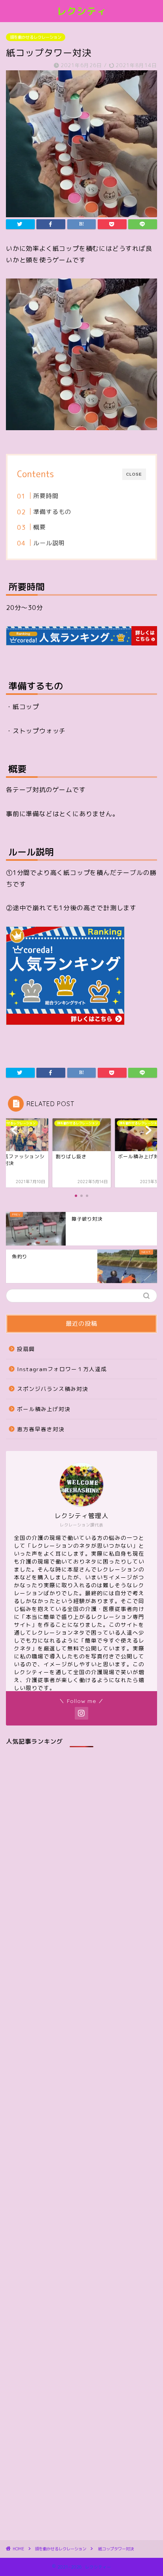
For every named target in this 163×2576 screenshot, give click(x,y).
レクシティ (82, 11)
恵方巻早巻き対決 (41, 1429)
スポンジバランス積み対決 (53, 1389)
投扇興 (26, 1349)
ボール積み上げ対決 (44, 1409)
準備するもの (52, 512)
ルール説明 (49, 543)
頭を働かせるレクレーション (36, 37)
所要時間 (46, 496)
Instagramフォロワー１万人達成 (62, 1369)
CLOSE (134, 474)
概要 (40, 527)
